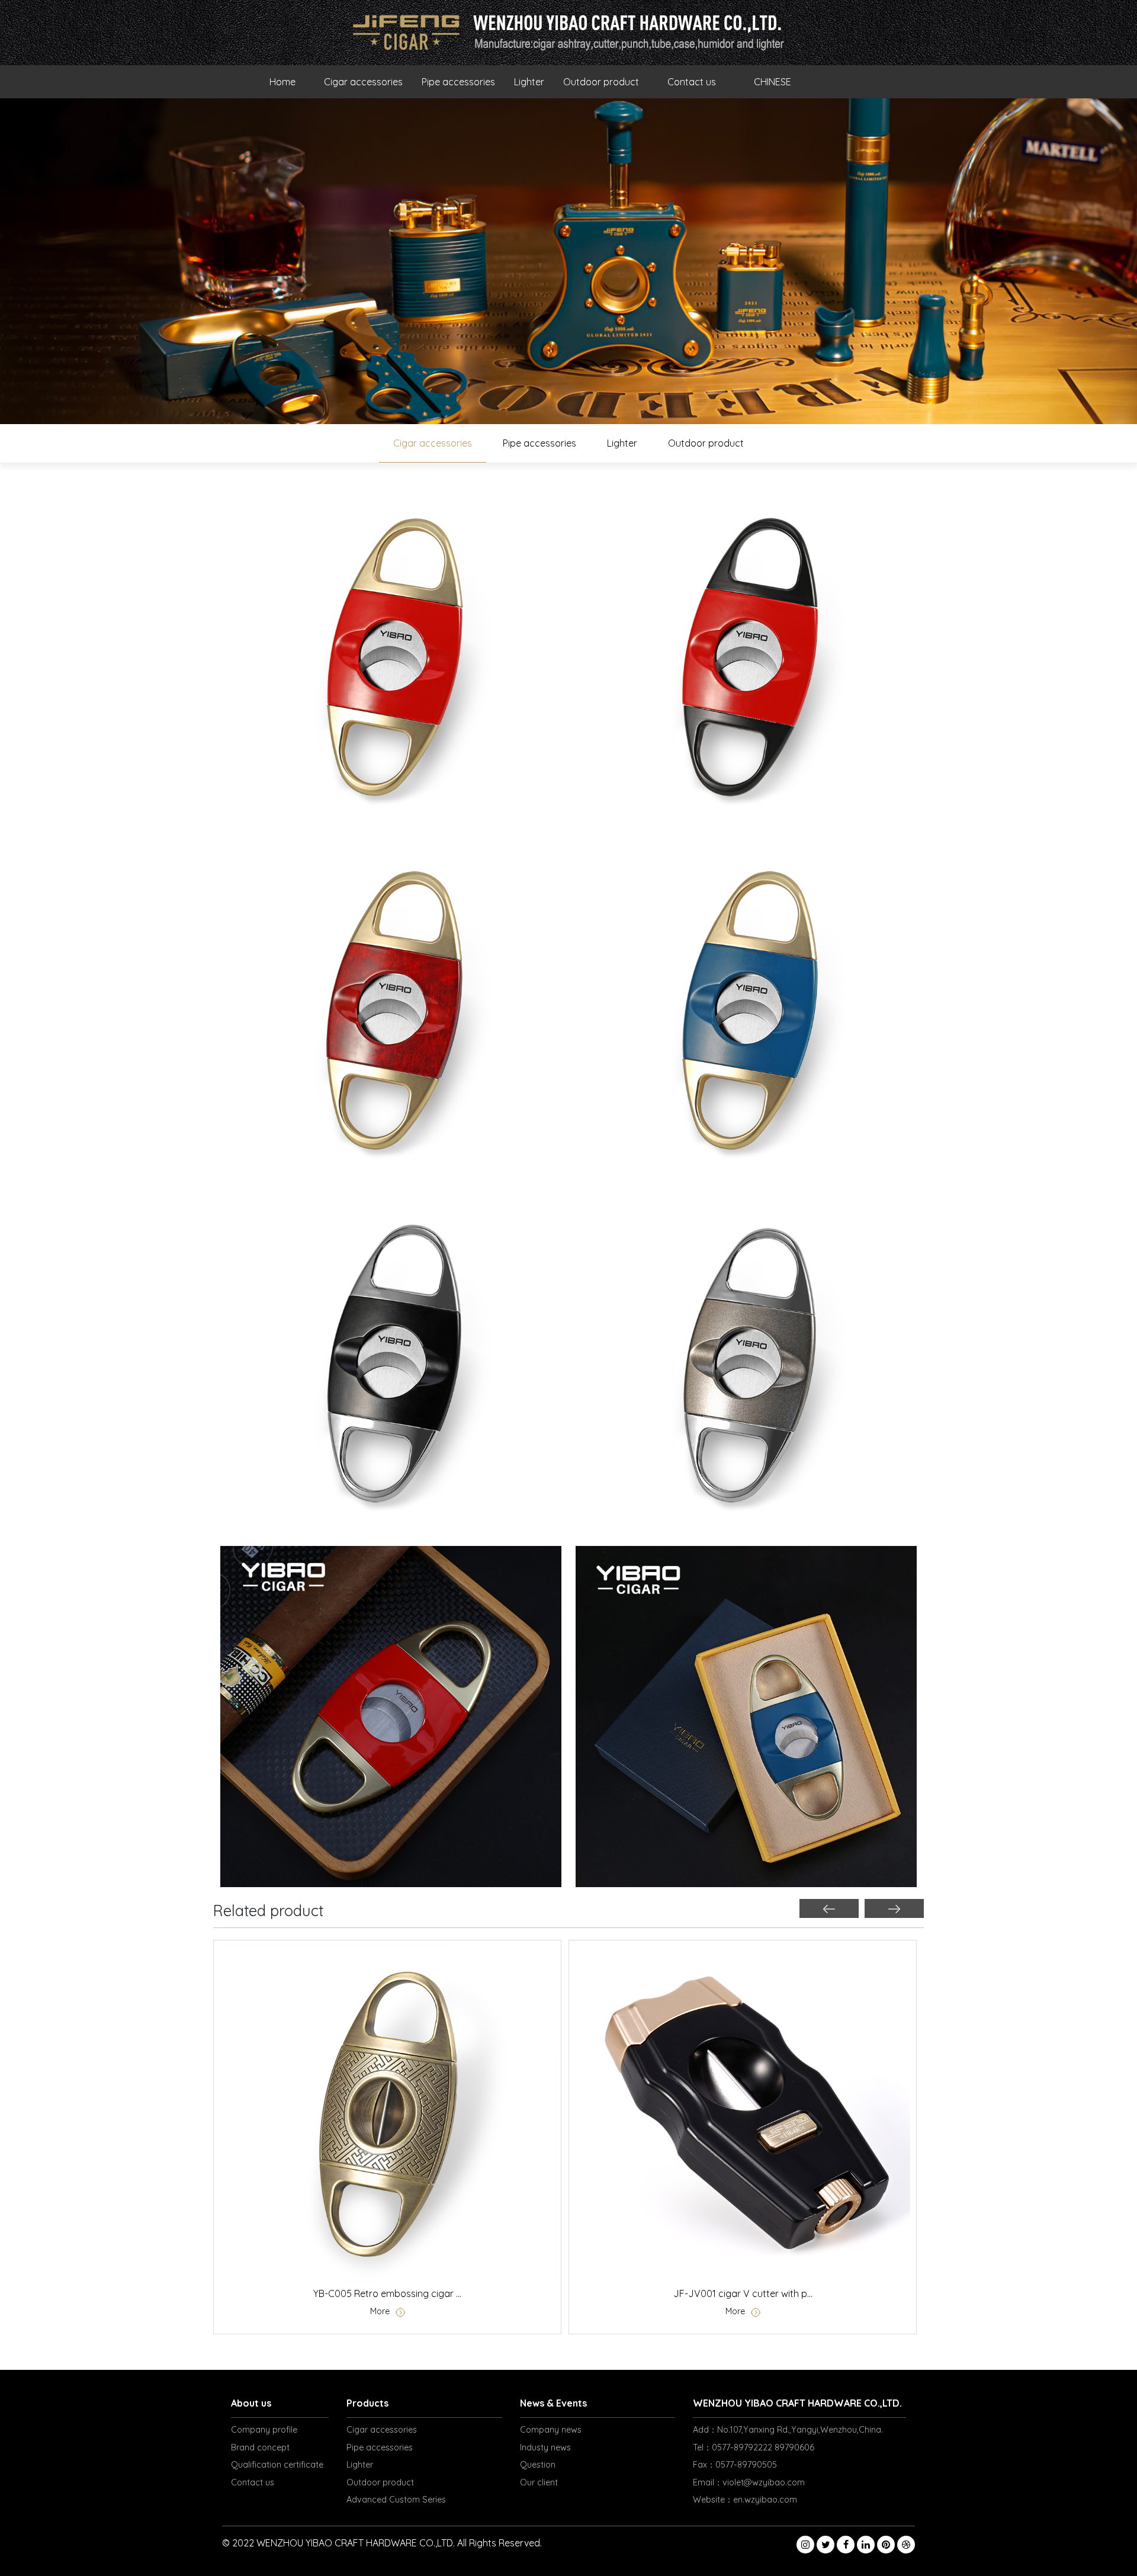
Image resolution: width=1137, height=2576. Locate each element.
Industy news (545, 2447)
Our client (539, 2482)
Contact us (692, 82)
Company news (551, 2430)
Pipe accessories (458, 82)
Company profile (264, 2430)
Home (282, 82)
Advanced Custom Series (396, 2500)
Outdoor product (601, 82)
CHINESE (773, 82)
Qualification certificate (277, 2465)
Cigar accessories (363, 82)
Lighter (529, 82)
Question (538, 2465)
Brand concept (260, 2447)
